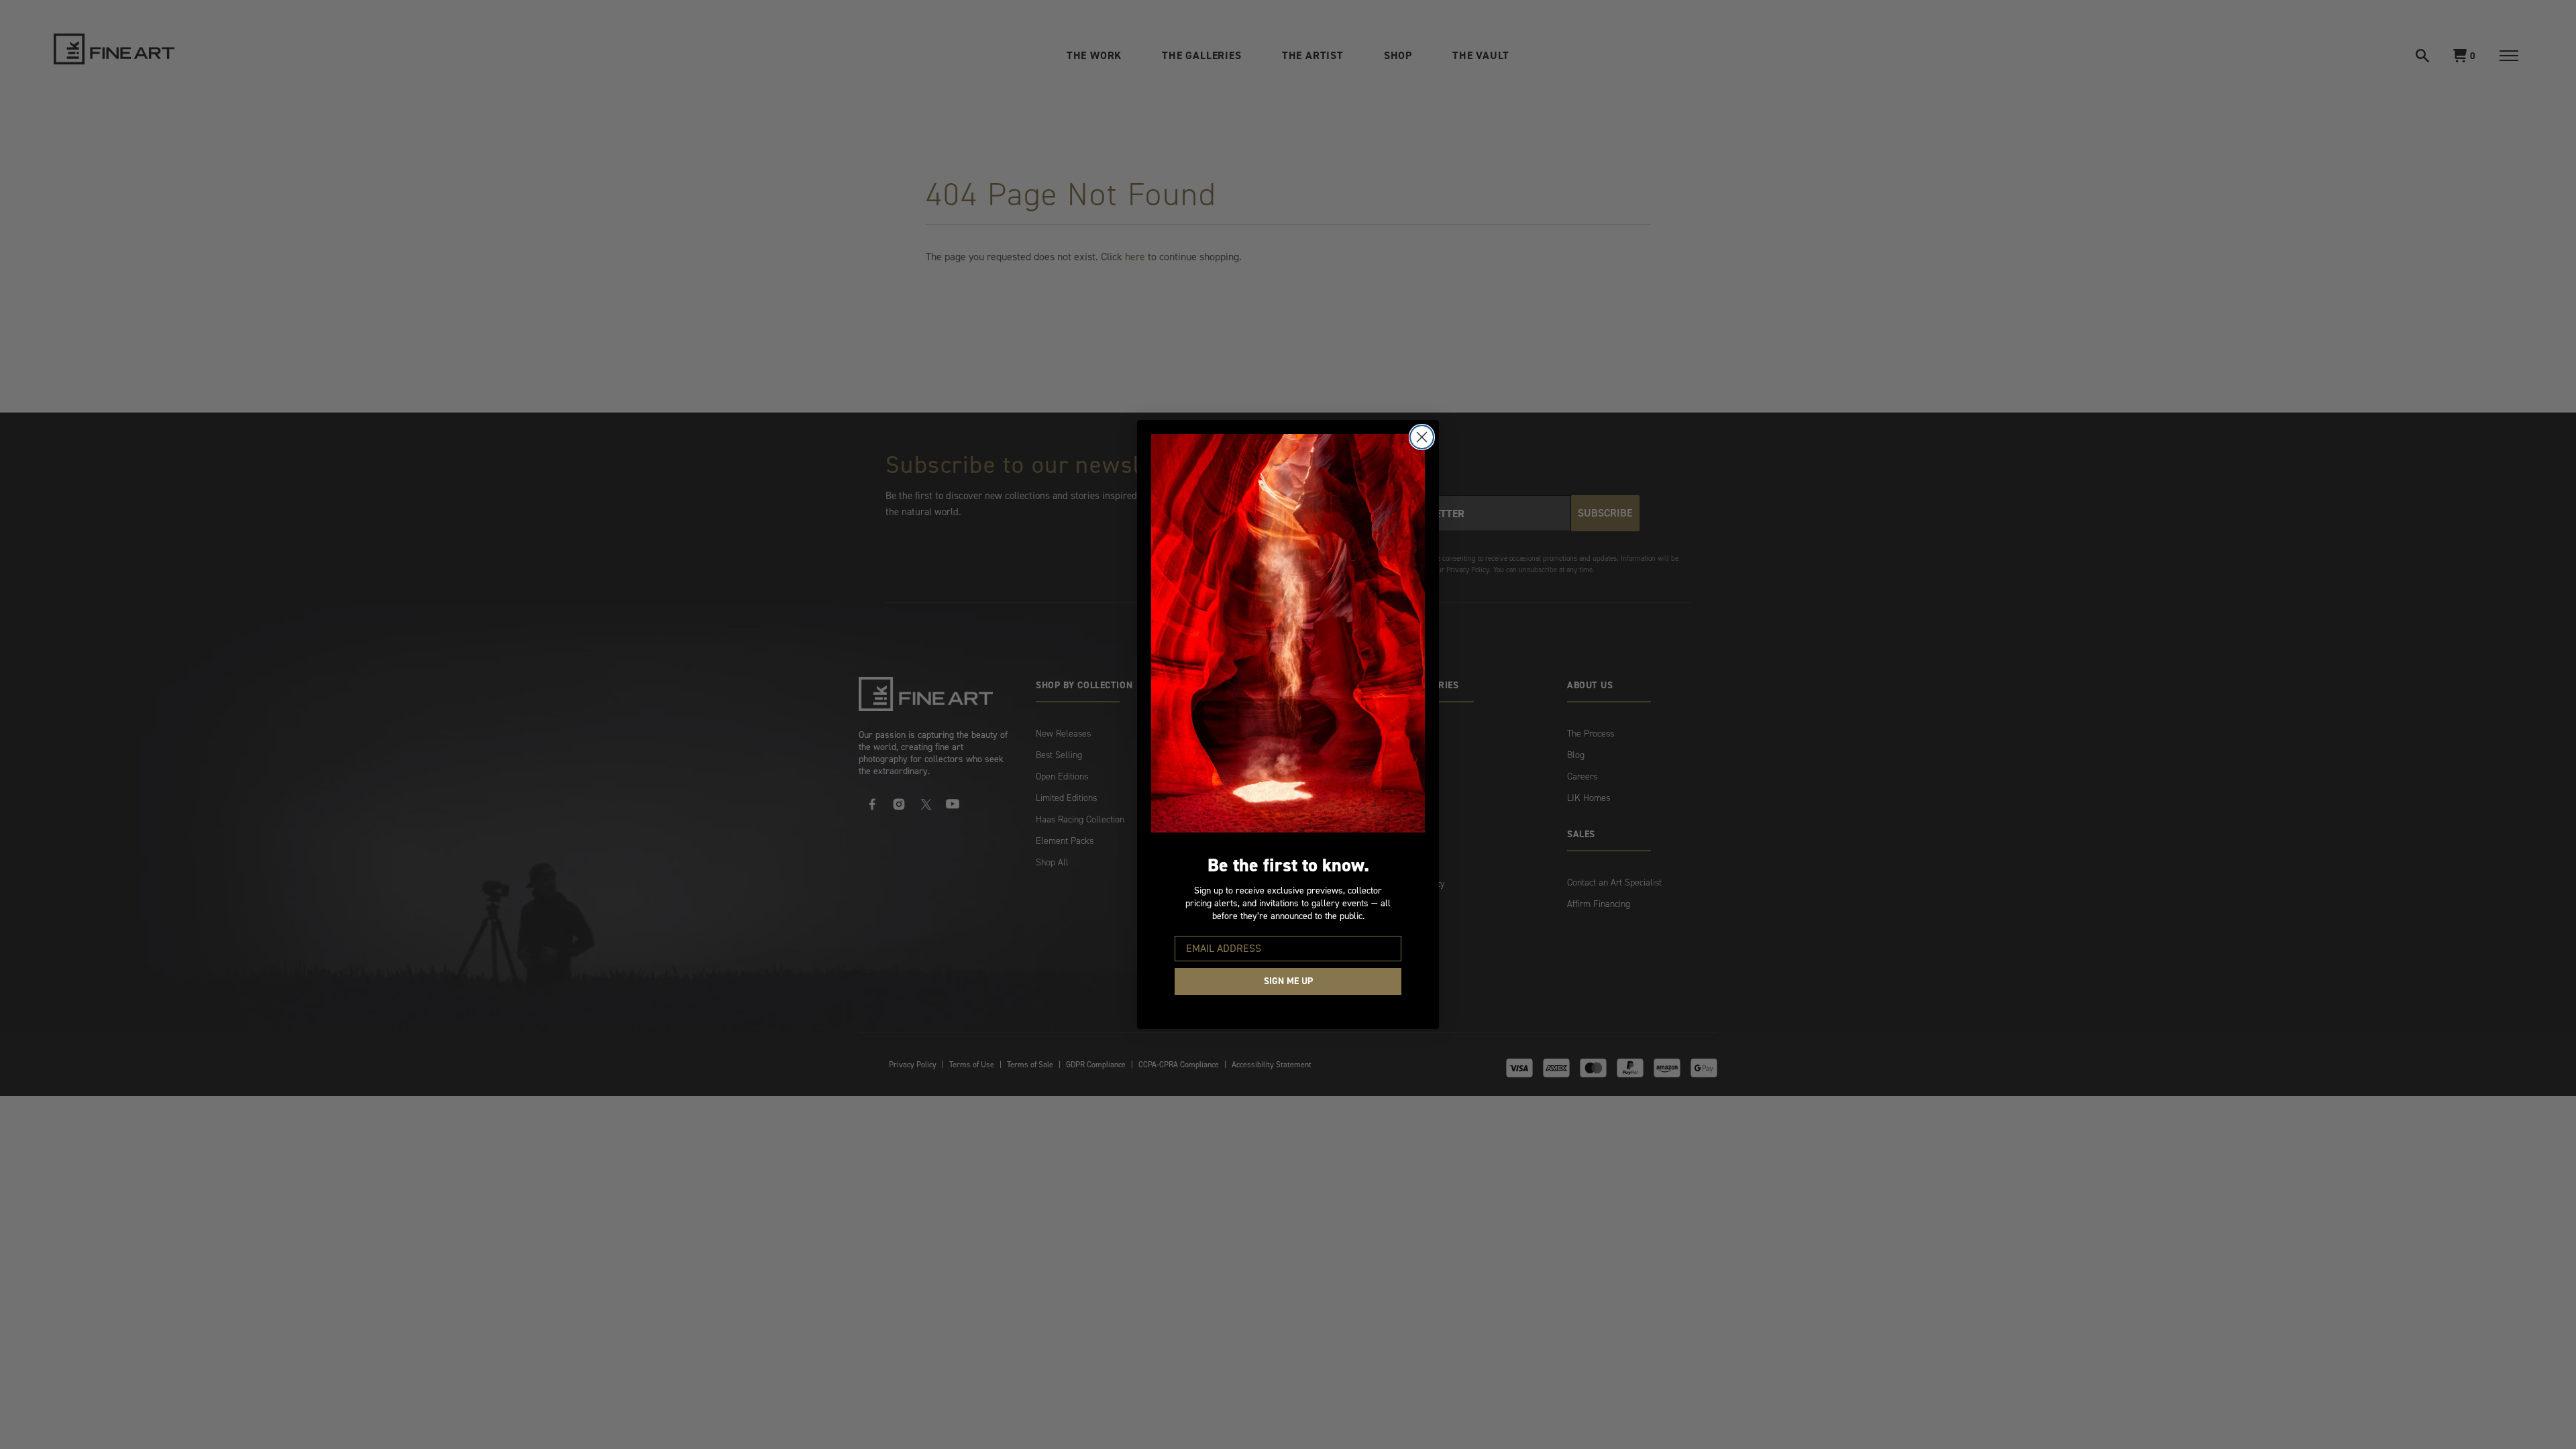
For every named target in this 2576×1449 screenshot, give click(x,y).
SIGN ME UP (1288, 981)
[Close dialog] (1422, 437)
